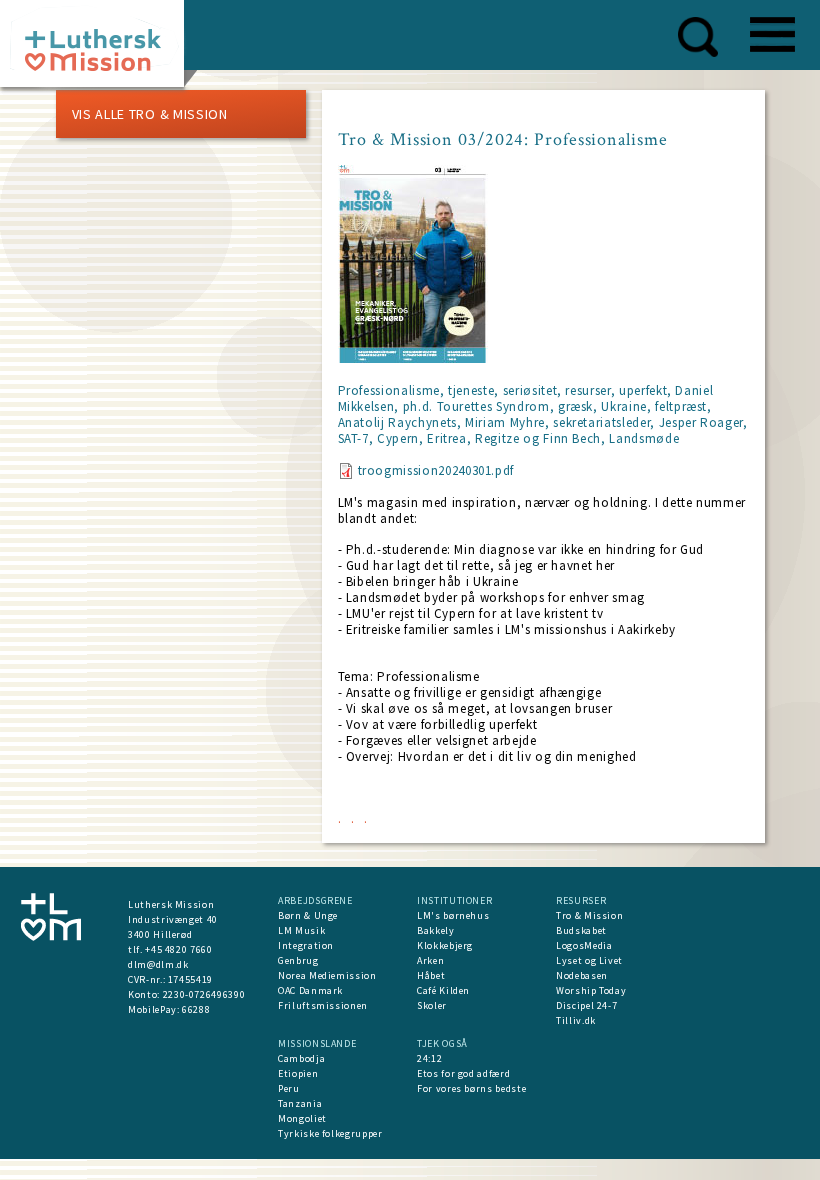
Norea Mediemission (327, 975)
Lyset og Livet (589, 960)
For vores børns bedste (471, 1088)
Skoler (432, 1005)
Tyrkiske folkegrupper (330, 1133)
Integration (306, 945)
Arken (430, 960)
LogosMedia (584, 945)
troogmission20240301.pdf (436, 470)
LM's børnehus (453, 915)
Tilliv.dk (576, 1020)
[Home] (99, 49)
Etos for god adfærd (463, 1073)
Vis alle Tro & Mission (150, 114)
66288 (196, 1009)
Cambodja (301, 1058)
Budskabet (581, 930)
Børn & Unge (308, 915)
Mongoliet (302, 1118)
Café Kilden (443, 990)
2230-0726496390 (204, 994)
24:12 (429, 1058)
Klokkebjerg (445, 945)
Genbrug (298, 960)
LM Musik (301, 930)
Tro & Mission (589, 915)
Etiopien (298, 1073)
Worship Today (591, 990)
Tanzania (300, 1103)
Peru (289, 1088)
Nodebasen (582, 975)
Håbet (431, 975)
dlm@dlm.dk (158, 964)
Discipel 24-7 (586, 1005)
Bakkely (436, 930)
